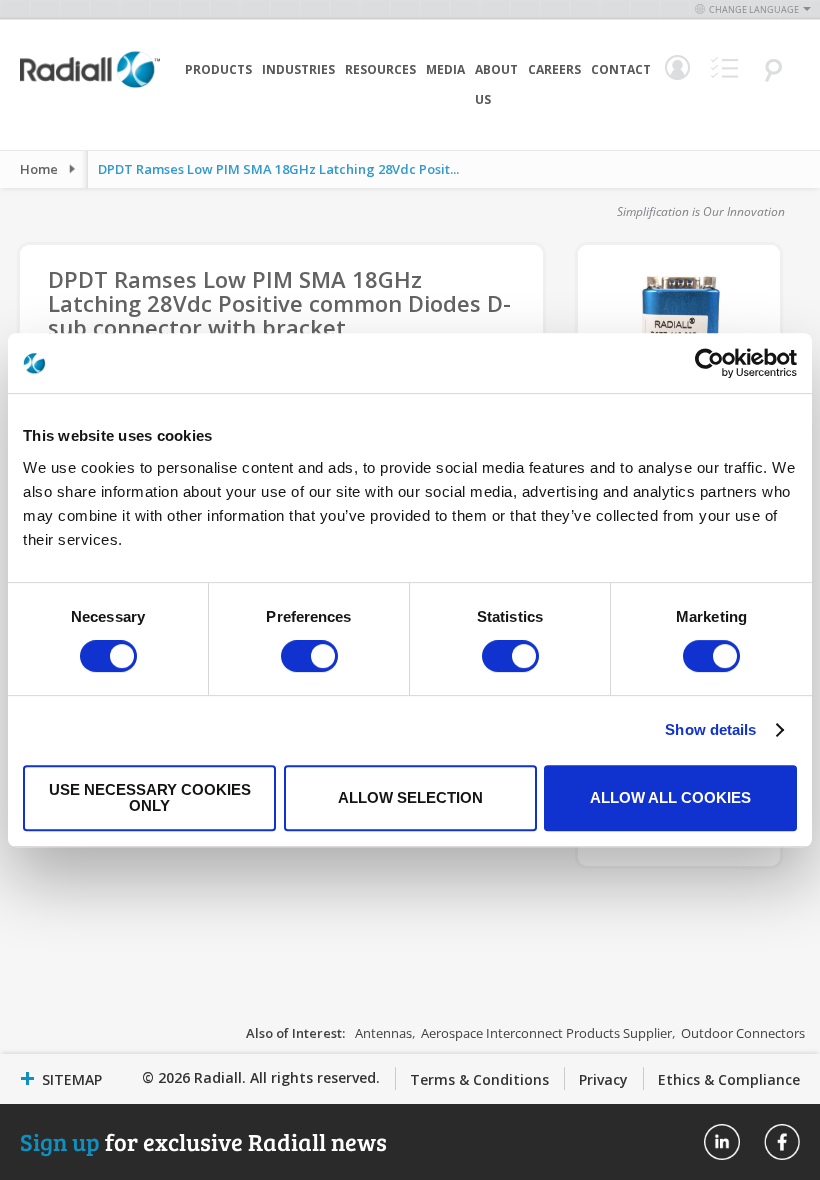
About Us (496, 84)
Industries (298, 69)
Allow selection (410, 797)
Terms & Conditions (479, 1079)
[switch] (309, 658)
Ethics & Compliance (729, 1079)
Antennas (383, 1033)
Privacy (603, 1079)
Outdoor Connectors (743, 1033)
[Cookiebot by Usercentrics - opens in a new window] (709, 363)
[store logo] (90, 100)
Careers (554, 69)
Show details (710, 729)
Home (39, 169)
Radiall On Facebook (782, 1142)
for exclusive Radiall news (203, 1141)
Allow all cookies (670, 797)
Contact (621, 69)
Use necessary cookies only (150, 797)
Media (445, 69)
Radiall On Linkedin (722, 1142)
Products (218, 69)
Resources (380, 69)
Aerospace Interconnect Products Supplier (546, 1033)
